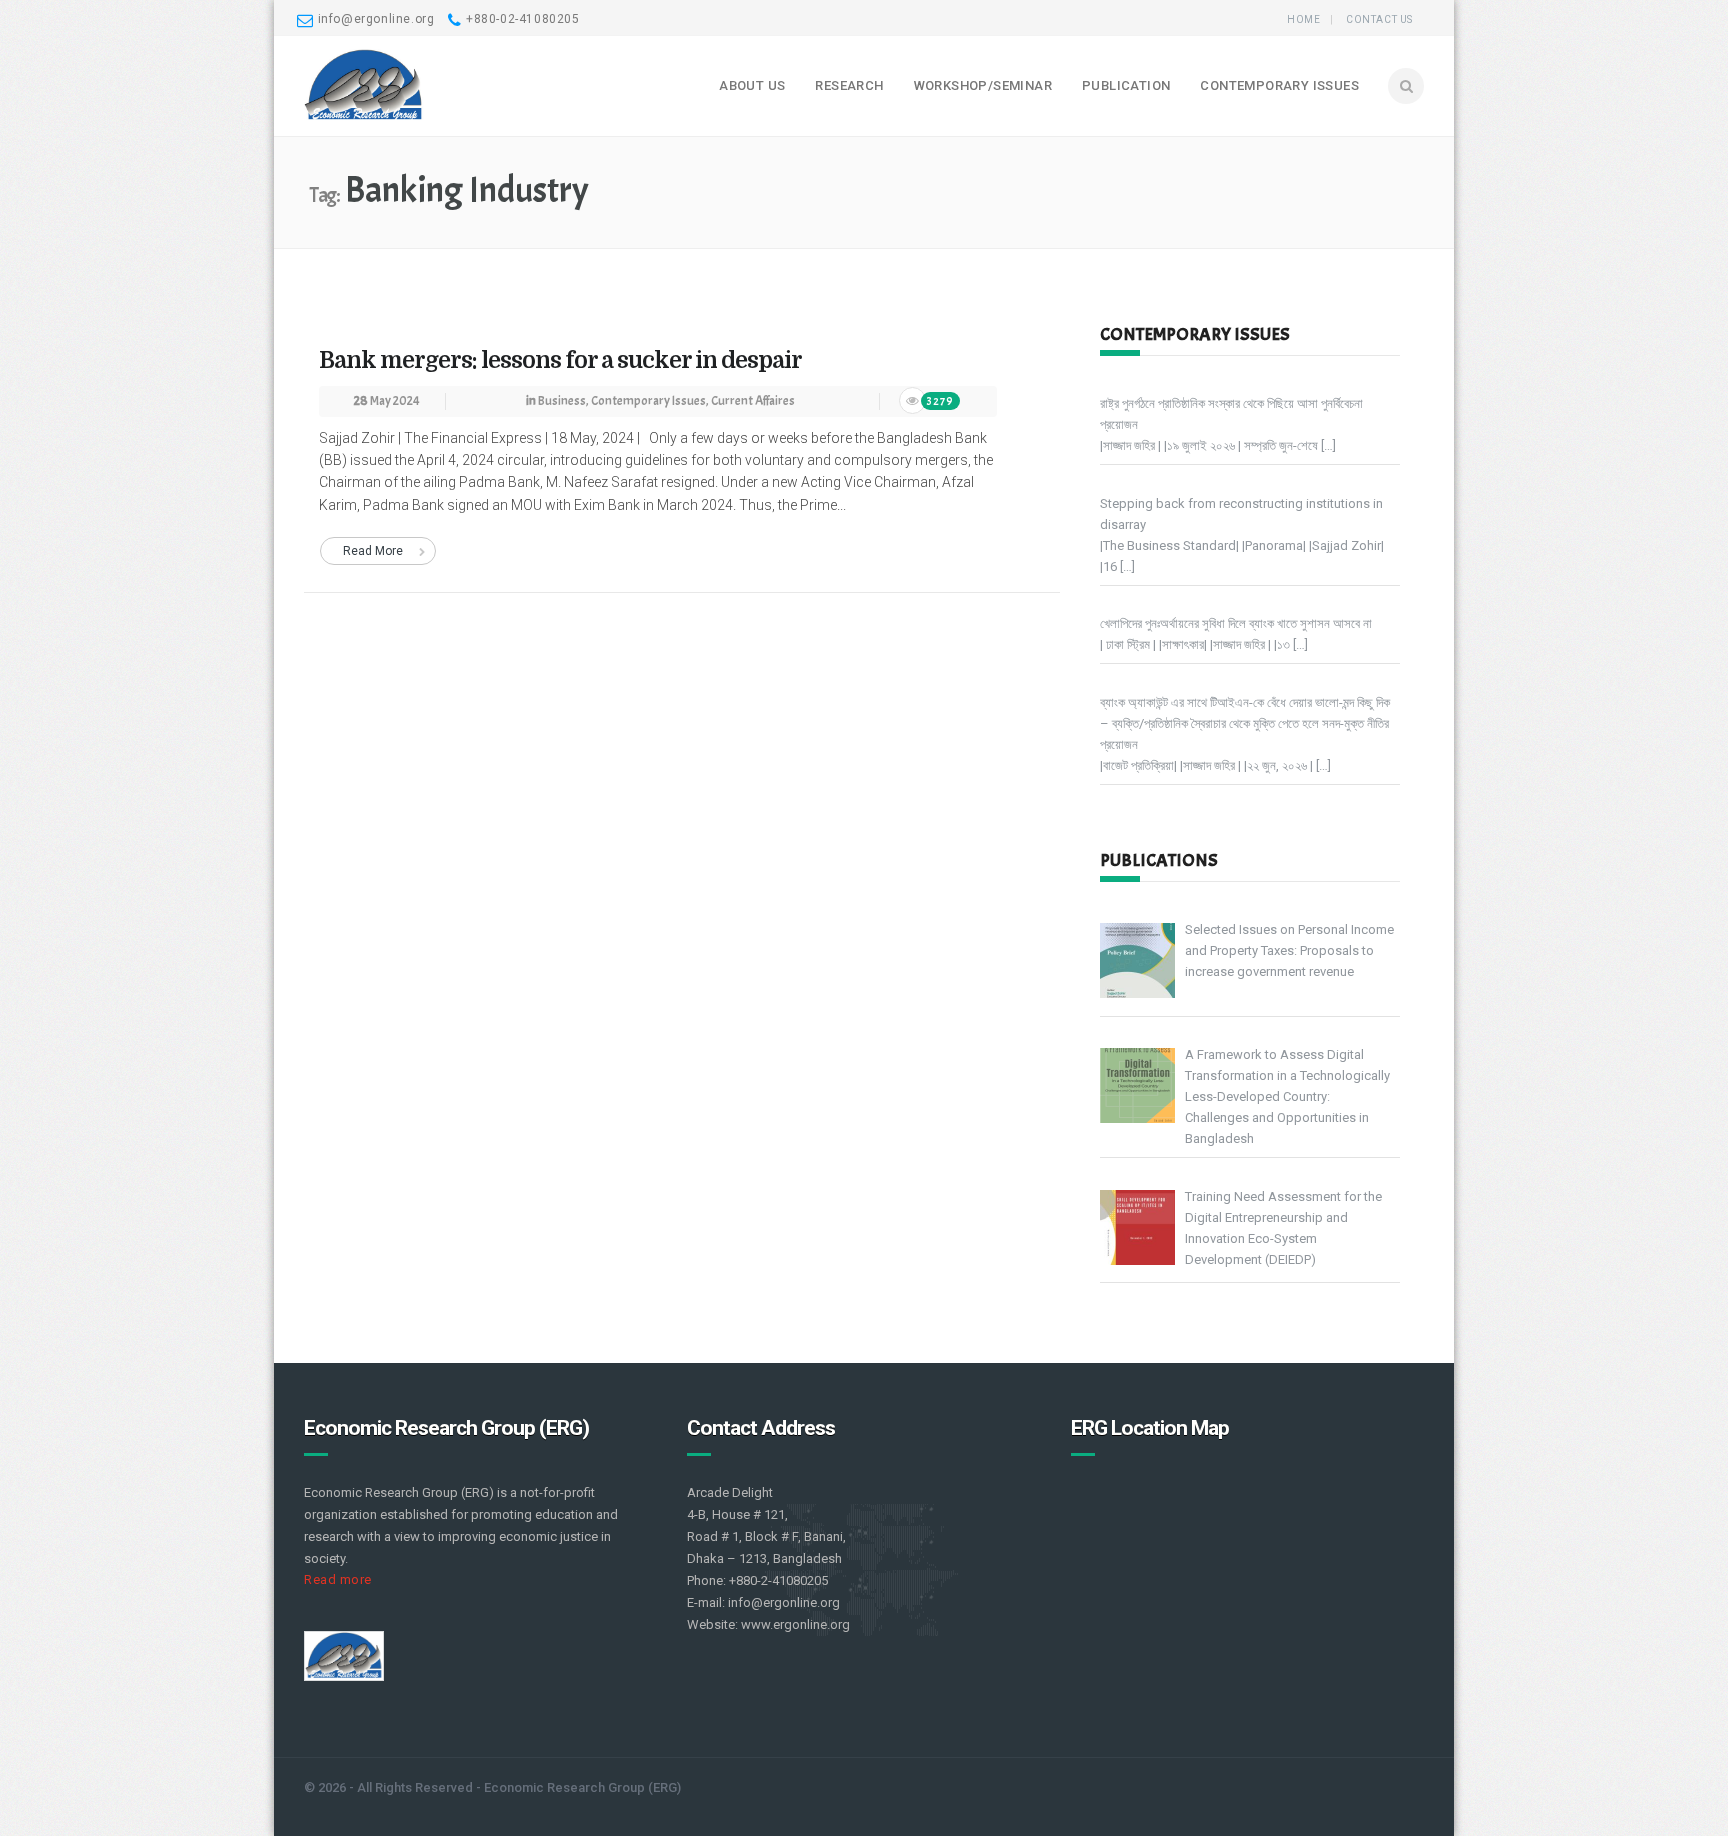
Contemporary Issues (1279, 85)
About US (752, 85)
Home (1303, 19)
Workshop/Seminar (983, 85)
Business (562, 401)
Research (849, 85)
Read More (373, 551)
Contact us (1379, 19)
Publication (1126, 85)
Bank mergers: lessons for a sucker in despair (560, 360)
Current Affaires (753, 401)
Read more (338, 1579)
